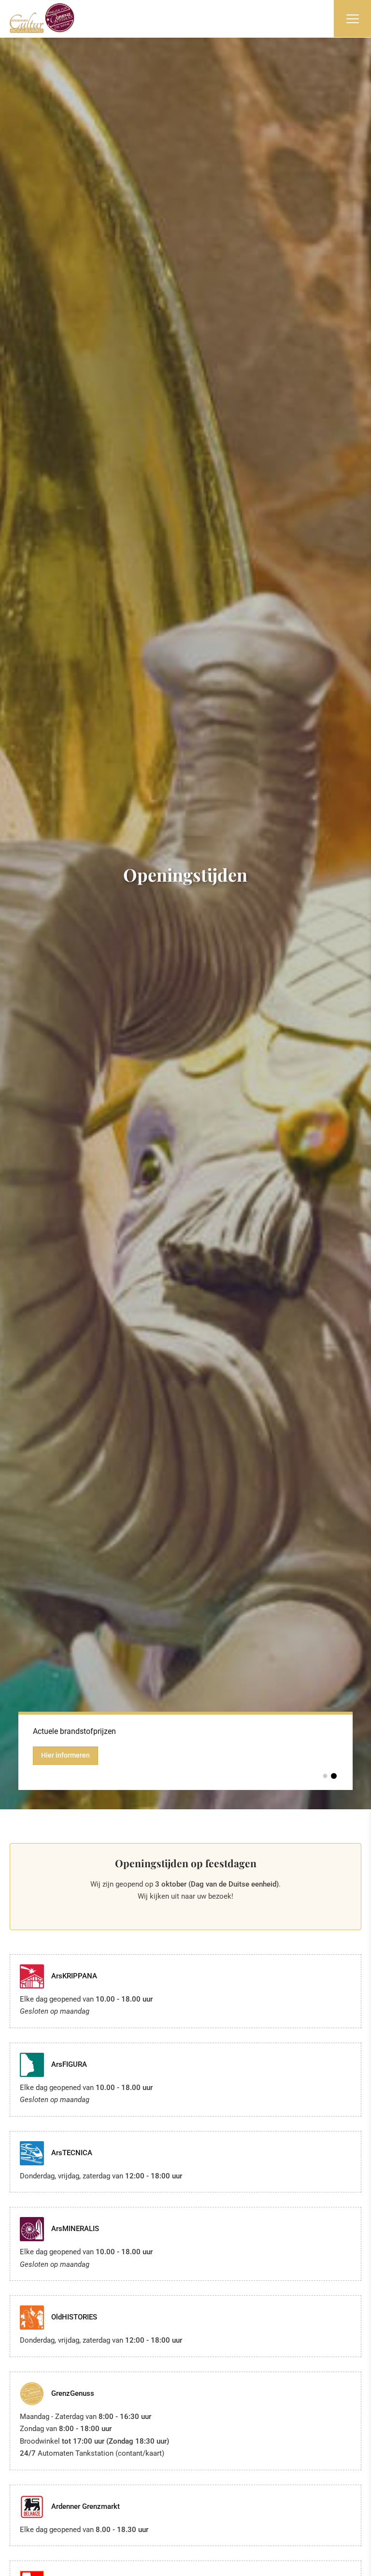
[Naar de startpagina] (42, 18)
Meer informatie (66, 1766)
